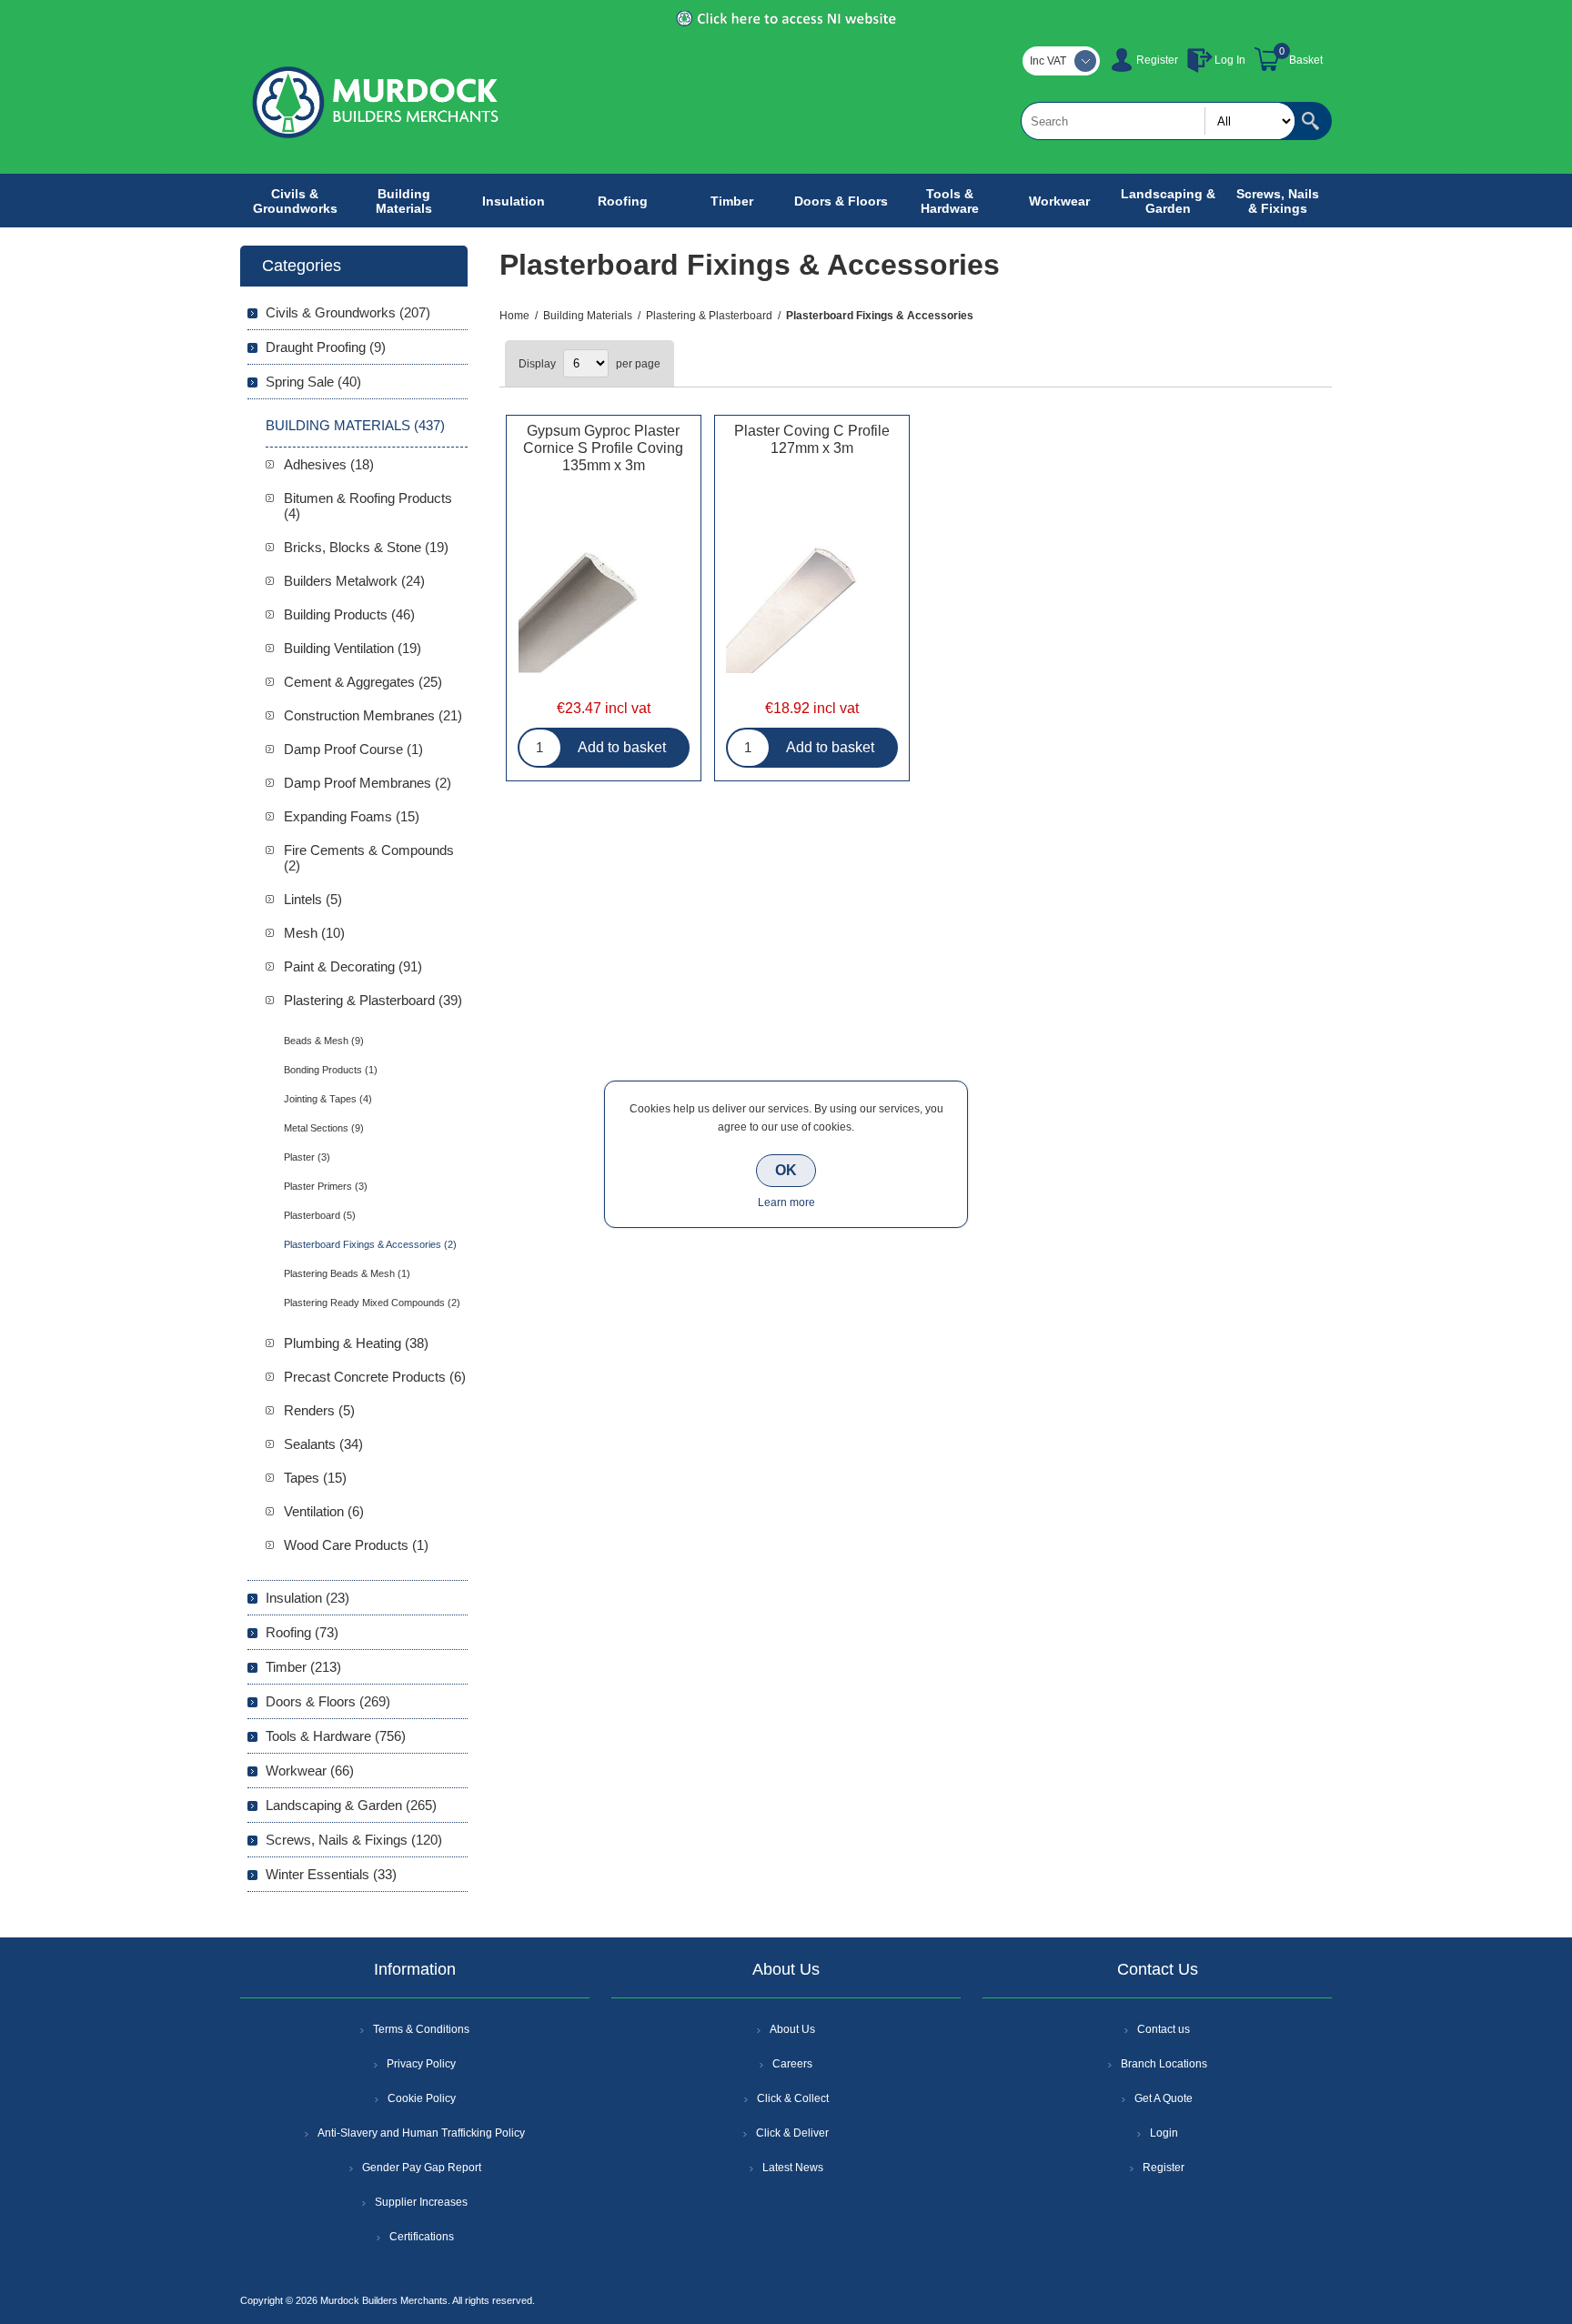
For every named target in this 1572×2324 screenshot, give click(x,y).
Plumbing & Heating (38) (356, 1343)
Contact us (1164, 2029)
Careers (792, 2064)
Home (514, 316)
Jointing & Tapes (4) (328, 1099)
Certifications (422, 2237)
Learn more (786, 1202)
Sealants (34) (323, 1444)
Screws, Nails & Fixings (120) (354, 1840)
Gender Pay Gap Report (422, 2168)
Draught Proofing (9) (326, 347)
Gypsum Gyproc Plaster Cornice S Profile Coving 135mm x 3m (603, 448)
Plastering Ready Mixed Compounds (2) (372, 1303)
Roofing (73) (302, 1632)
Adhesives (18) (329, 464)
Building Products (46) (349, 614)
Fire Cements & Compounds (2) (369, 858)
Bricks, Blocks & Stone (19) (366, 547)
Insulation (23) (307, 1598)
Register (1157, 60)
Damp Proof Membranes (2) (368, 783)
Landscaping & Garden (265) (351, 1805)
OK (786, 1170)
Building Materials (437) (355, 425)
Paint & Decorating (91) (353, 966)
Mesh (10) (314, 933)
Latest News (793, 2168)
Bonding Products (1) (331, 1070)
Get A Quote (1164, 2098)
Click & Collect (793, 2098)
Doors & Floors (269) (328, 1701)
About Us (792, 2029)
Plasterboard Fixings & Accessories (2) (370, 1244)
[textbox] (1158, 121)
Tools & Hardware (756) (336, 1736)
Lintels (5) (313, 899)
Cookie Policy (422, 2098)
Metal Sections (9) (324, 1128)
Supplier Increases (421, 2202)
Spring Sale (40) (313, 382)
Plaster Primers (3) (326, 1186)
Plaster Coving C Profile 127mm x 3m (812, 439)
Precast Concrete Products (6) (375, 1377)
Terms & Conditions (421, 2029)
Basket (1306, 60)
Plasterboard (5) (320, 1215)
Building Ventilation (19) (353, 648)
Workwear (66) (310, 1771)
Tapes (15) (315, 1478)
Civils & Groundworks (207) (348, 312)
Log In (1230, 60)
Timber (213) (303, 1667)
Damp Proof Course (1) (353, 749)
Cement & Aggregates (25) (363, 682)
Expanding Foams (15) (352, 816)
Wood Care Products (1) (356, 1545)
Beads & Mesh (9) (324, 1041)
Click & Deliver (792, 2133)
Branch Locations (1164, 2064)
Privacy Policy (421, 2064)
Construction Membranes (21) (373, 715)
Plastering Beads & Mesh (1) (347, 1273)
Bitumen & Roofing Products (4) (368, 506)
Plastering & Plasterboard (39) (373, 1000)
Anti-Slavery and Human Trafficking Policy (421, 2133)
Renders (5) (319, 1410)
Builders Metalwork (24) (354, 581)
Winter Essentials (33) (331, 1874)
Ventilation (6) (324, 1511)
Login (1164, 2133)
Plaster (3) (307, 1157)
